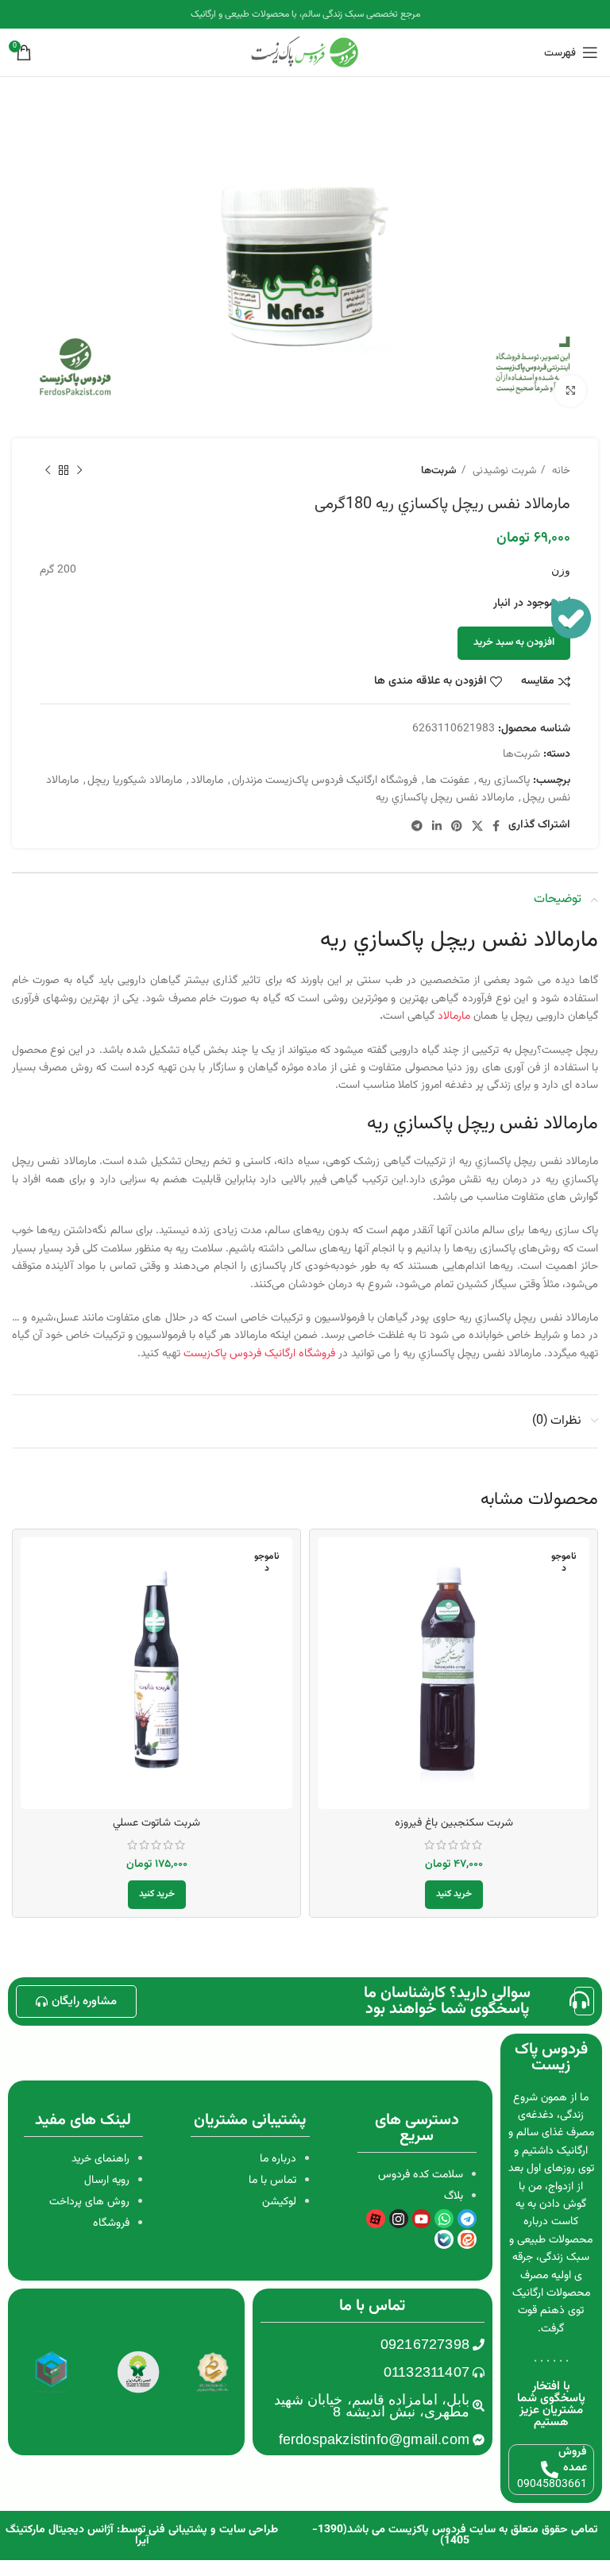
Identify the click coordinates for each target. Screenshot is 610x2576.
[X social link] (477, 826)
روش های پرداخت (89, 2202)
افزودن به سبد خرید (514, 642)
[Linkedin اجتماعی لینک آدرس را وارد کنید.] (437, 826)
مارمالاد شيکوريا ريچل (135, 781)
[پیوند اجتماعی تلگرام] (417, 826)
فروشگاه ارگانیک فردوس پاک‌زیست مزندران (324, 781)
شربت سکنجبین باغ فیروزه (454, 1823)
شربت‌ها (439, 470)
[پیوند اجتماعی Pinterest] (457, 826)
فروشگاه (111, 2223)
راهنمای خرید (100, 2159)
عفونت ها (448, 781)
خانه (560, 470)
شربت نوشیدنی (503, 470)
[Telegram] (467, 2219)
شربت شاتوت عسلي (156, 1823)
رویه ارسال (107, 2181)
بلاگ (454, 2196)
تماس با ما (272, 2181)
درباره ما (278, 2159)
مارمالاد (207, 781)
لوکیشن (279, 2202)
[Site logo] (305, 53)
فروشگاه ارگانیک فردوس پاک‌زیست (261, 1354)
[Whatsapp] (444, 2219)
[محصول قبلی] (79, 471)
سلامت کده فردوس (421, 2175)
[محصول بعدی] (48, 471)
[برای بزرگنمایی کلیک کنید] (570, 391)
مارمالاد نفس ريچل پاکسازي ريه (445, 798)
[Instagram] (399, 2219)
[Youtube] (422, 2219)
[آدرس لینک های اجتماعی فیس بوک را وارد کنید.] (496, 826)
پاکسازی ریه (504, 781)
